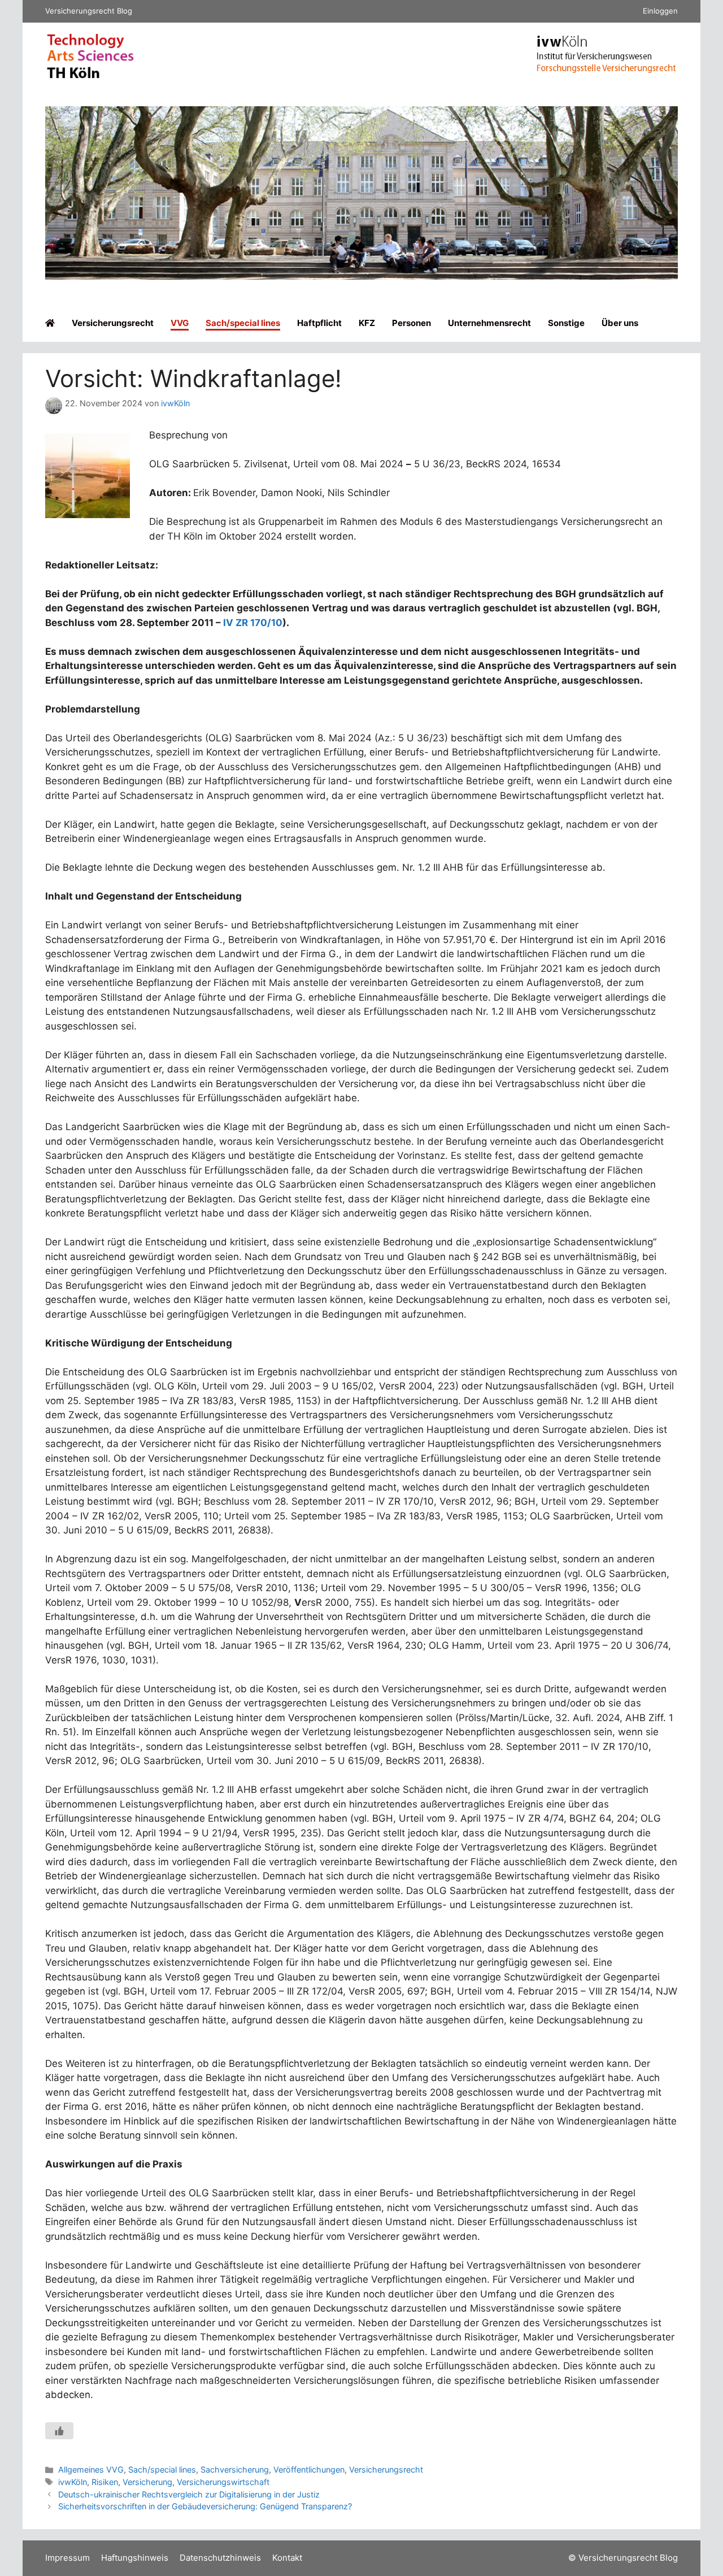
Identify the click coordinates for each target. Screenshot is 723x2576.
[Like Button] (59, 2431)
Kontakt (287, 2558)
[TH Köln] (90, 76)
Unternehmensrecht (489, 323)
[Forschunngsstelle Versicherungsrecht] (607, 69)
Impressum (67, 2558)
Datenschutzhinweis (220, 2558)
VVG (180, 323)
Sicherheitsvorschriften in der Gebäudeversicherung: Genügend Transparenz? (205, 2506)
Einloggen (660, 11)
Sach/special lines (243, 323)
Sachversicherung (235, 2469)
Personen (411, 323)
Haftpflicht (319, 323)
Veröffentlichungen (309, 2469)
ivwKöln (73, 2482)
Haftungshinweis (135, 2558)
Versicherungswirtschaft (223, 2482)
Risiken (105, 2482)
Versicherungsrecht (113, 323)
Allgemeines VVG (91, 2469)
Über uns (620, 323)
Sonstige (566, 323)
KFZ (367, 323)
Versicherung (147, 2482)
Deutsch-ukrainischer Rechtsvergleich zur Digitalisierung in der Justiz (189, 2494)
